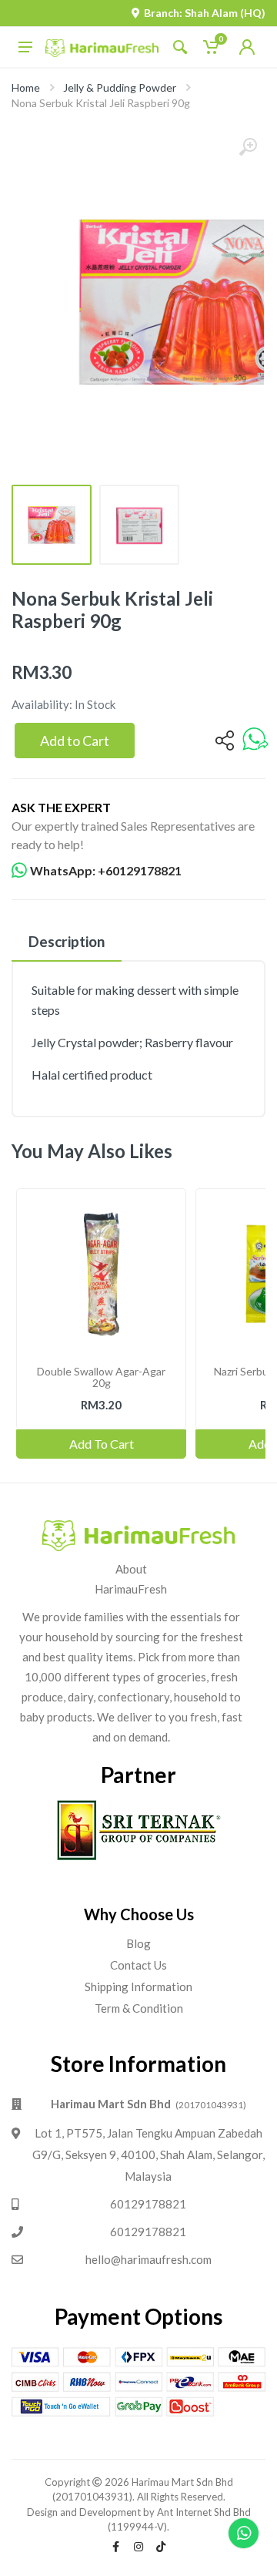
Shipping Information (138, 1987)
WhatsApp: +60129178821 (106, 870)
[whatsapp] (255, 740)
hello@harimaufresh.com (149, 2259)
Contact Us (138, 1965)
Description (67, 941)
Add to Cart (75, 741)
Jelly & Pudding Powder (120, 87)
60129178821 (148, 2204)
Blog (138, 1943)
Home (26, 87)
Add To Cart (102, 1444)
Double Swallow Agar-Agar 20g (101, 1377)
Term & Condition (139, 2008)
